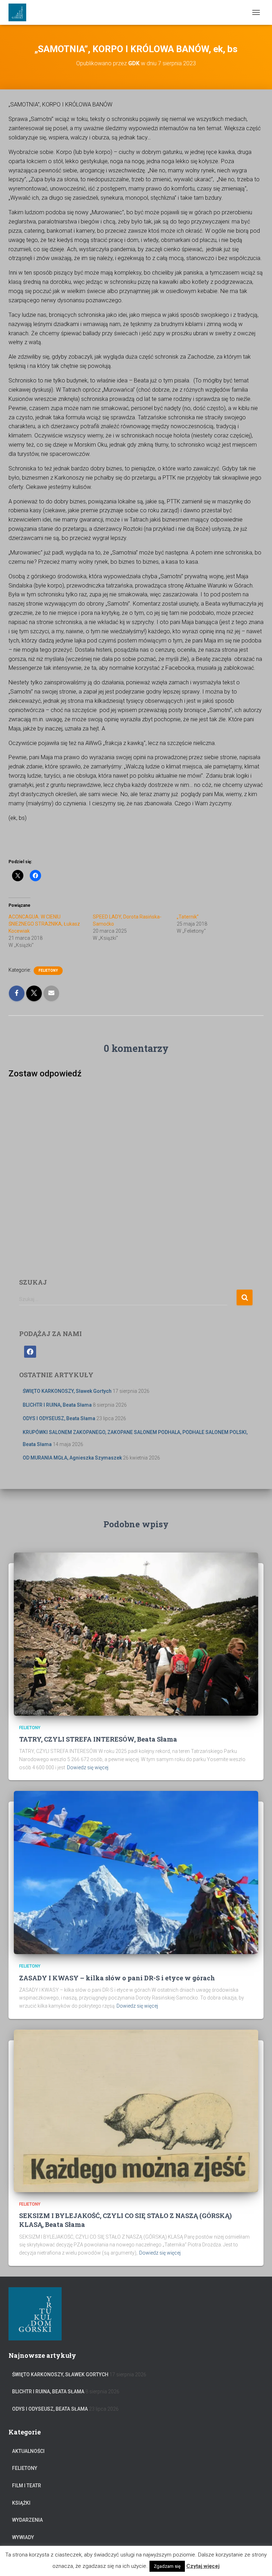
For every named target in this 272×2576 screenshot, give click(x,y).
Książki (21, 2503)
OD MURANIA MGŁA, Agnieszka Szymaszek (72, 1458)
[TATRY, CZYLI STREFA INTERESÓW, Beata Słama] (136, 1633)
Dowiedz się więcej (88, 1767)
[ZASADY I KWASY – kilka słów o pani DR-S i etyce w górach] (136, 1872)
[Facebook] (30, 1351)
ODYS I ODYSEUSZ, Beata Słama (59, 1418)
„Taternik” (188, 917)
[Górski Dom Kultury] (20, 12)
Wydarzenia (27, 2520)
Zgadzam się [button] (167, 2566)
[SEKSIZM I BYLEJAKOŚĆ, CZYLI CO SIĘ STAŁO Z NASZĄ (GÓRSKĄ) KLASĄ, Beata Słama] (136, 2110)
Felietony (48, 970)
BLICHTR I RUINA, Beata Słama (57, 1405)
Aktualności (28, 2451)
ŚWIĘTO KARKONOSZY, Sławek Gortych (67, 1391)
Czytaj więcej (203, 2566)
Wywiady (23, 2537)
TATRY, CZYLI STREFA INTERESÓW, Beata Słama (98, 1739)
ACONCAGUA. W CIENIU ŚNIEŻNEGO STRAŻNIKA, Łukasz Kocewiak (44, 924)
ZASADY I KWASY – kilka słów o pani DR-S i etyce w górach (117, 1978)
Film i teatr (27, 2486)
